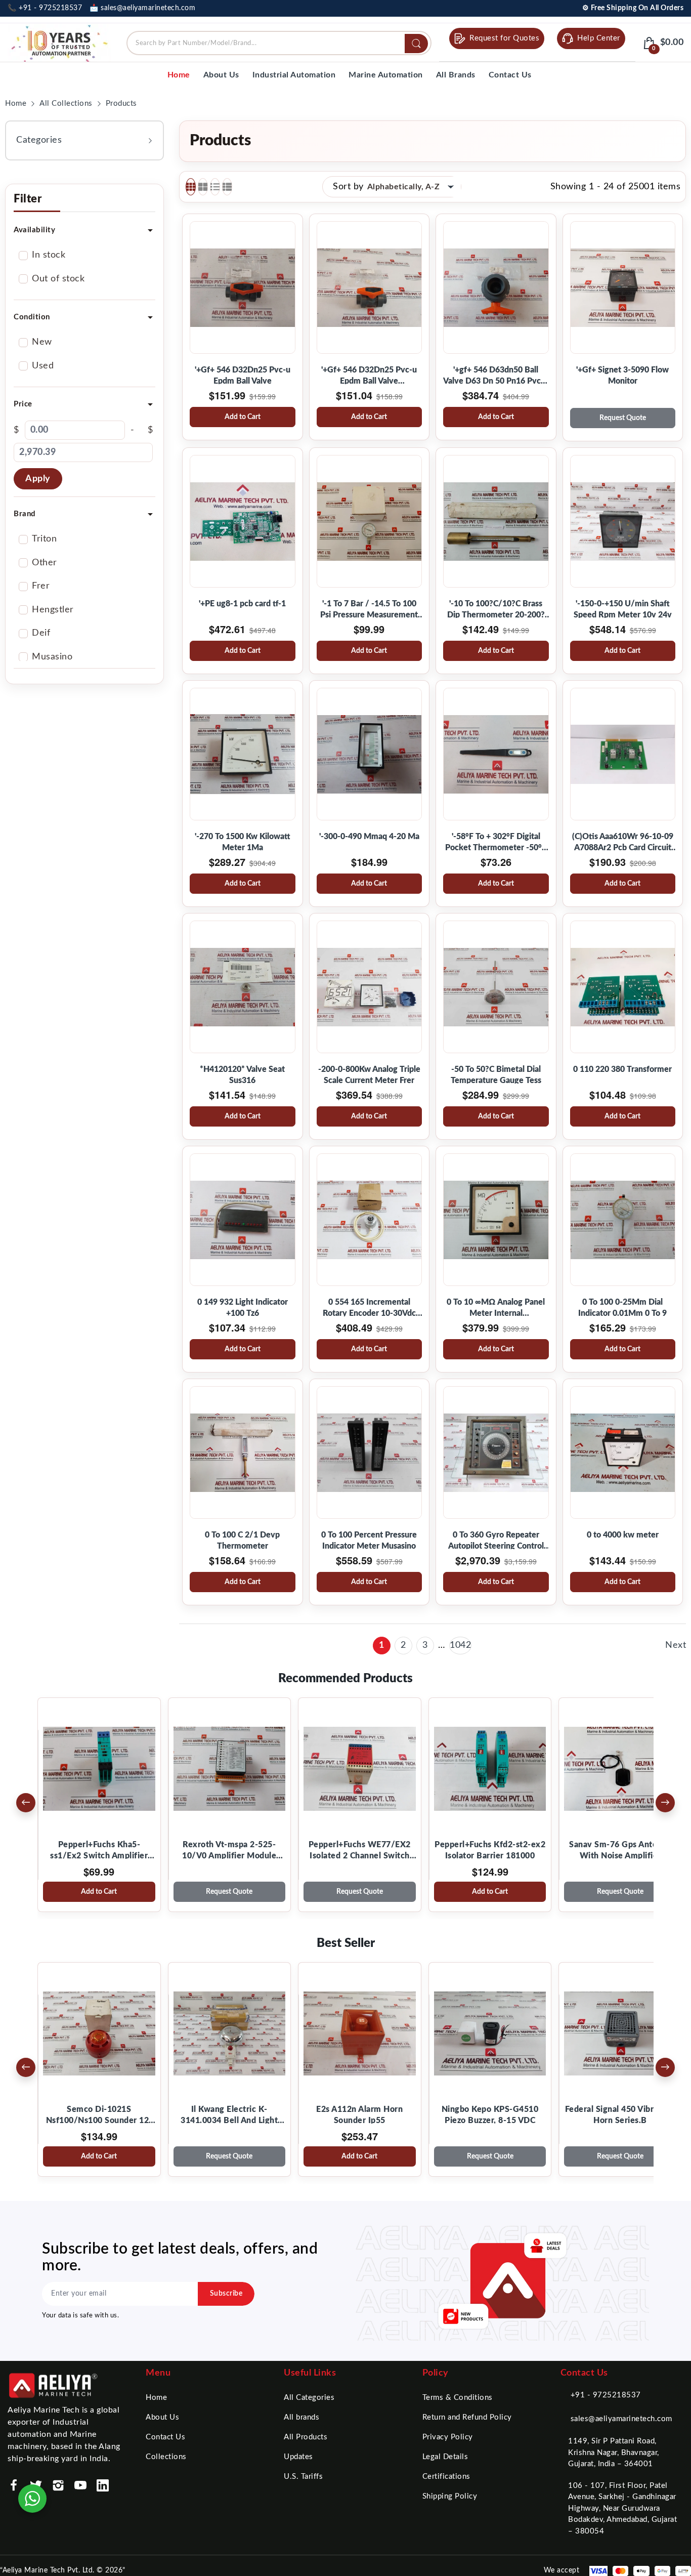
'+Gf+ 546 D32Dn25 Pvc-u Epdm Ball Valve (243, 376)
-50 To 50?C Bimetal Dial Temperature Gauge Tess (496, 1075)
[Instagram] (58, 2485)
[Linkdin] (103, 2485)
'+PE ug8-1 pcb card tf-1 (242, 604)
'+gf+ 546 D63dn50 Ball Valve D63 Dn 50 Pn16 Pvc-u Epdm (496, 376)
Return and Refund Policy (467, 2417)
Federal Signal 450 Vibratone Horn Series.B (620, 2115)
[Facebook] (14, 2485)
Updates (298, 2457)
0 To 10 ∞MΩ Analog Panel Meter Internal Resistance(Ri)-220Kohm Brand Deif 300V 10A (496, 1308)
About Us (162, 2417)
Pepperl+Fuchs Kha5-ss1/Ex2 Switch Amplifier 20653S (99, 1851)
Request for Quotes (504, 38)
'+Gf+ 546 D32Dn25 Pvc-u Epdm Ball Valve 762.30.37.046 (369, 376)
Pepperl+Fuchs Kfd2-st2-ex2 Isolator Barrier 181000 (490, 1850)
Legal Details (445, 2457)
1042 (460, 1645)
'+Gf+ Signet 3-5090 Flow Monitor (622, 376)
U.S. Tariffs (303, 2477)
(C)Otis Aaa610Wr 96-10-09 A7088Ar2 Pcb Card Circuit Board (623, 843)
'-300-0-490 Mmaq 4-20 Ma (369, 837)
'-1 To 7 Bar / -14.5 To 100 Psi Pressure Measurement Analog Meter (369, 610)
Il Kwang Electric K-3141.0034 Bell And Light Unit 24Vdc (229, 2116)
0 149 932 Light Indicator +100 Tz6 (243, 1308)
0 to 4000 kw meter (623, 1535)
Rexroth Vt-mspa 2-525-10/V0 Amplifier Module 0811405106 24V (229, 1851)
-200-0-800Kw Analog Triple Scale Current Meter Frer (369, 1075)
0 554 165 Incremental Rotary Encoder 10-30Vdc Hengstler (369, 1308)
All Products (306, 2437)
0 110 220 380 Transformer (622, 1069)
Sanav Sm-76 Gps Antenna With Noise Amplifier (620, 1850)
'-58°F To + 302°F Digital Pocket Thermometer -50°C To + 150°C (496, 843)
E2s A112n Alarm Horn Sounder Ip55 (359, 2115)
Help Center (599, 38)
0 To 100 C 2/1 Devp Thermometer (242, 1541)
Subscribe (226, 2294)
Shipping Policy (450, 2496)
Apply (38, 479)
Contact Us (165, 2437)
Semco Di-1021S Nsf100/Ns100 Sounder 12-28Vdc (99, 2116)
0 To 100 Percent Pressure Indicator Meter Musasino (369, 1541)
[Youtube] (80, 2485)
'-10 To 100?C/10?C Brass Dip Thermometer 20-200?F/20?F (496, 610)
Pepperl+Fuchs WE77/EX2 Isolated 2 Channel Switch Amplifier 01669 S (360, 1851)
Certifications (446, 2477)
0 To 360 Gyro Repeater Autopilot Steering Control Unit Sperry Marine (496, 1541)
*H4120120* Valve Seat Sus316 (242, 1075)
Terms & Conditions (458, 2398)
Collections (166, 2457)
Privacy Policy (448, 2437)
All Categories (309, 2398)
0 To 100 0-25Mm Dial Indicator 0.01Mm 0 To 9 (622, 1308)
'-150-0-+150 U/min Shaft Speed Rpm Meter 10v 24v (623, 609)
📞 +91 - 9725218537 (45, 8)
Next (676, 1645)
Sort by (348, 187)
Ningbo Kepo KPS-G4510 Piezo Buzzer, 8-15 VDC (490, 2115)
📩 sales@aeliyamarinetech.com (142, 8)
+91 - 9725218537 (606, 2395)
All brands (301, 2417)
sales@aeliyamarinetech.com (621, 2419)
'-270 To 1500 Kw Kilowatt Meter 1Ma (243, 842)
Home (156, 2398)
